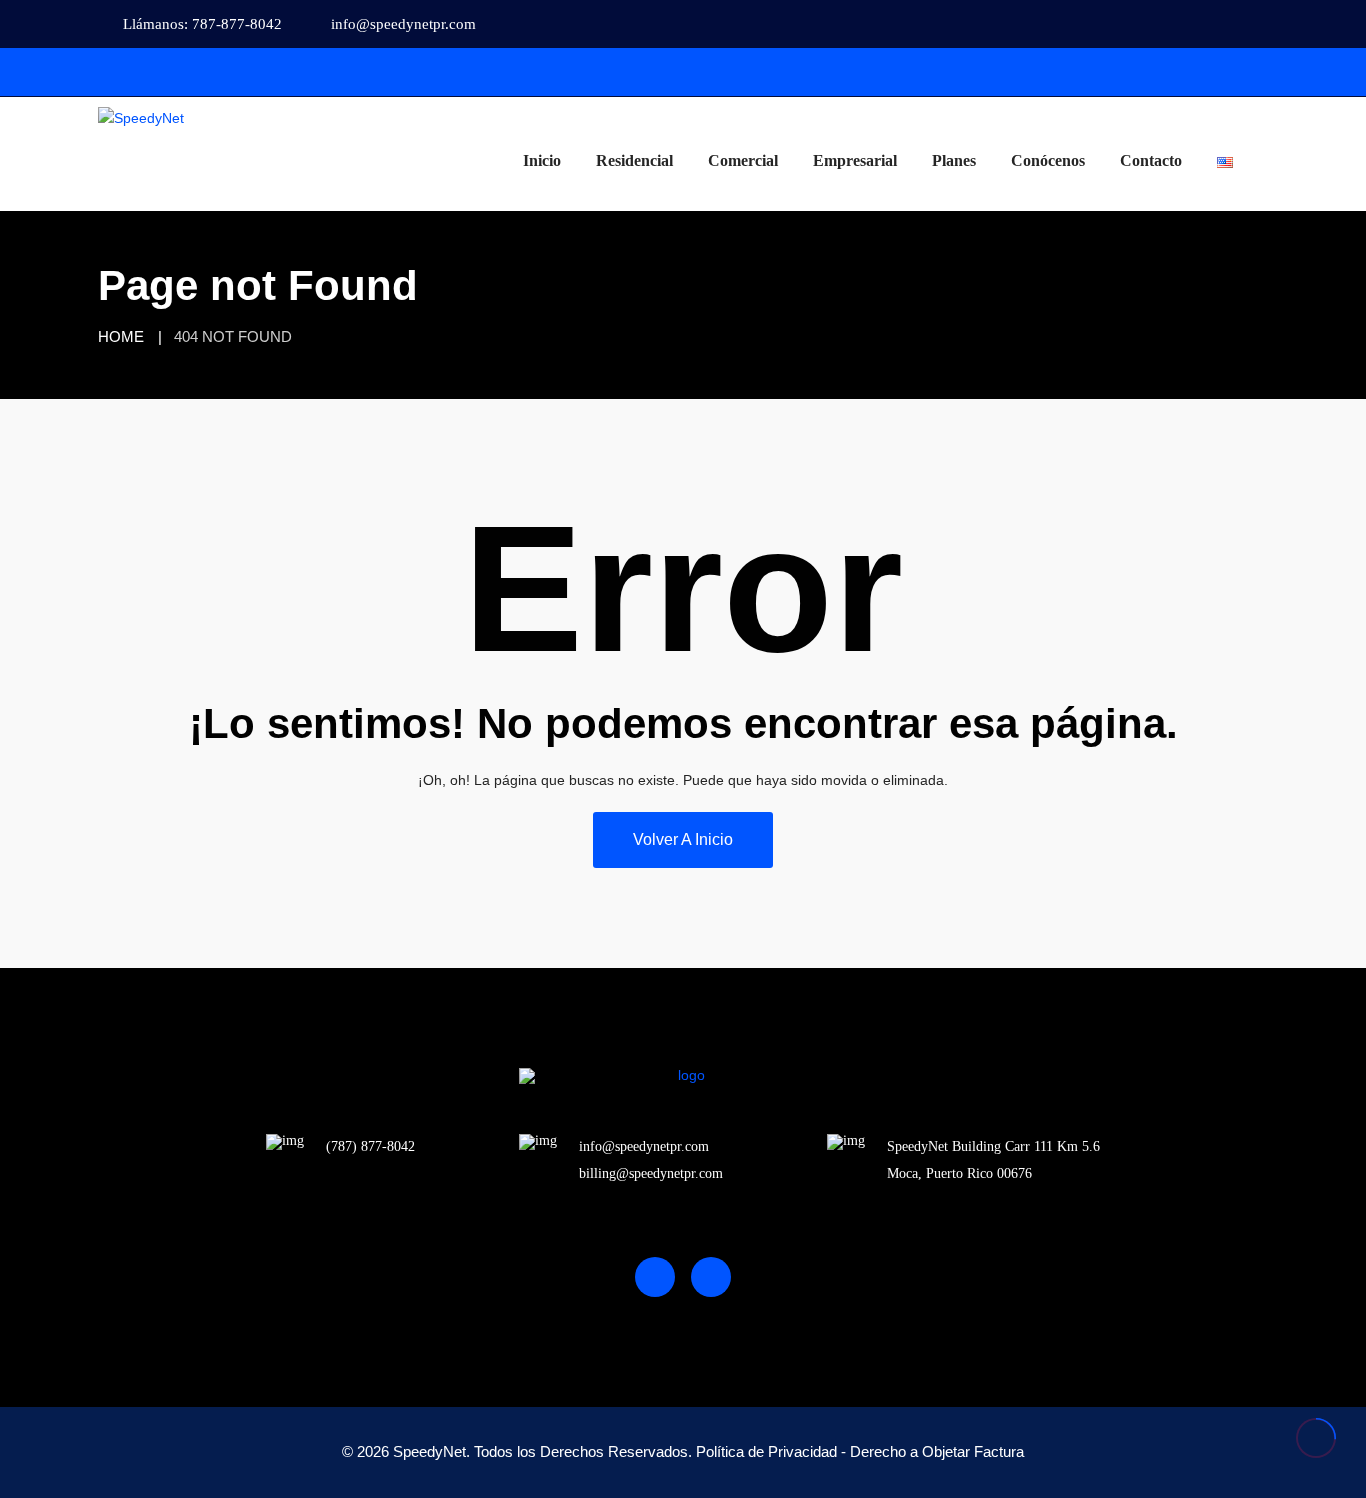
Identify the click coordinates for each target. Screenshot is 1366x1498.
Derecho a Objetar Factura (937, 1451)
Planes (954, 160)
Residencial (634, 160)
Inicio (542, 160)
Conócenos (1048, 160)
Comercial (743, 160)
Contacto (1151, 160)
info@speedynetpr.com (403, 24)
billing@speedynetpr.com (651, 1173)
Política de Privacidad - (771, 1451)
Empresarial (855, 160)
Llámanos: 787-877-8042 (202, 24)
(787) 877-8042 (370, 1146)
